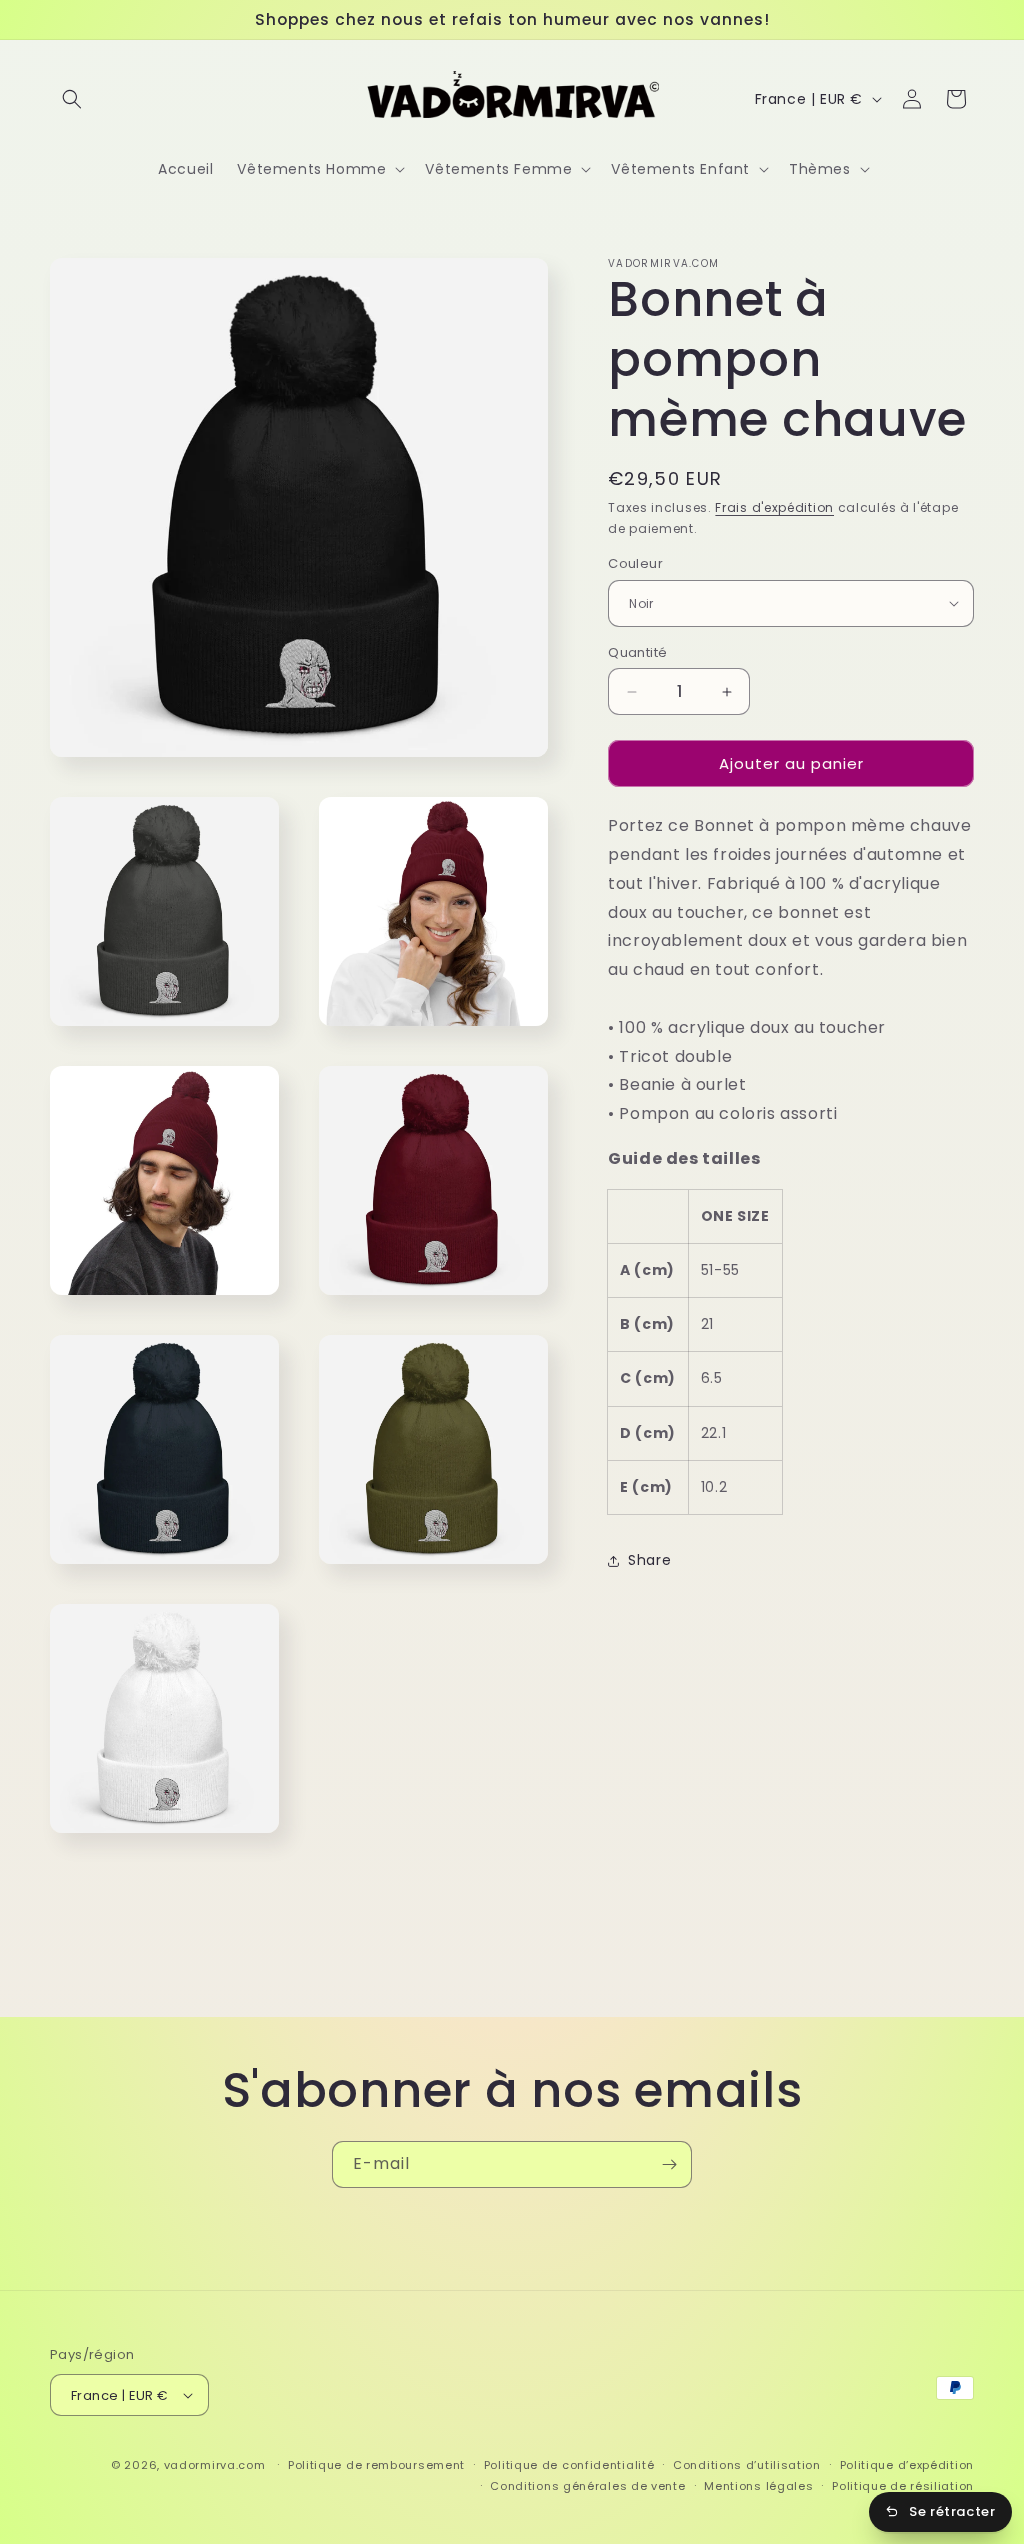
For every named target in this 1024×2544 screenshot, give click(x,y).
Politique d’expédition (907, 2465)
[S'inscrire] (669, 2164)
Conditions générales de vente (587, 2486)
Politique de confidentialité (569, 2465)
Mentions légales (758, 2486)
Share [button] (649, 1560)
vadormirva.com (215, 2465)
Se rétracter (952, 2511)
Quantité (637, 652)
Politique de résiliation (903, 2486)
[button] (72, 99)
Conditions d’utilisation (747, 2465)
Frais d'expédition (774, 507)
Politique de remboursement (376, 2465)
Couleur (635, 563)
